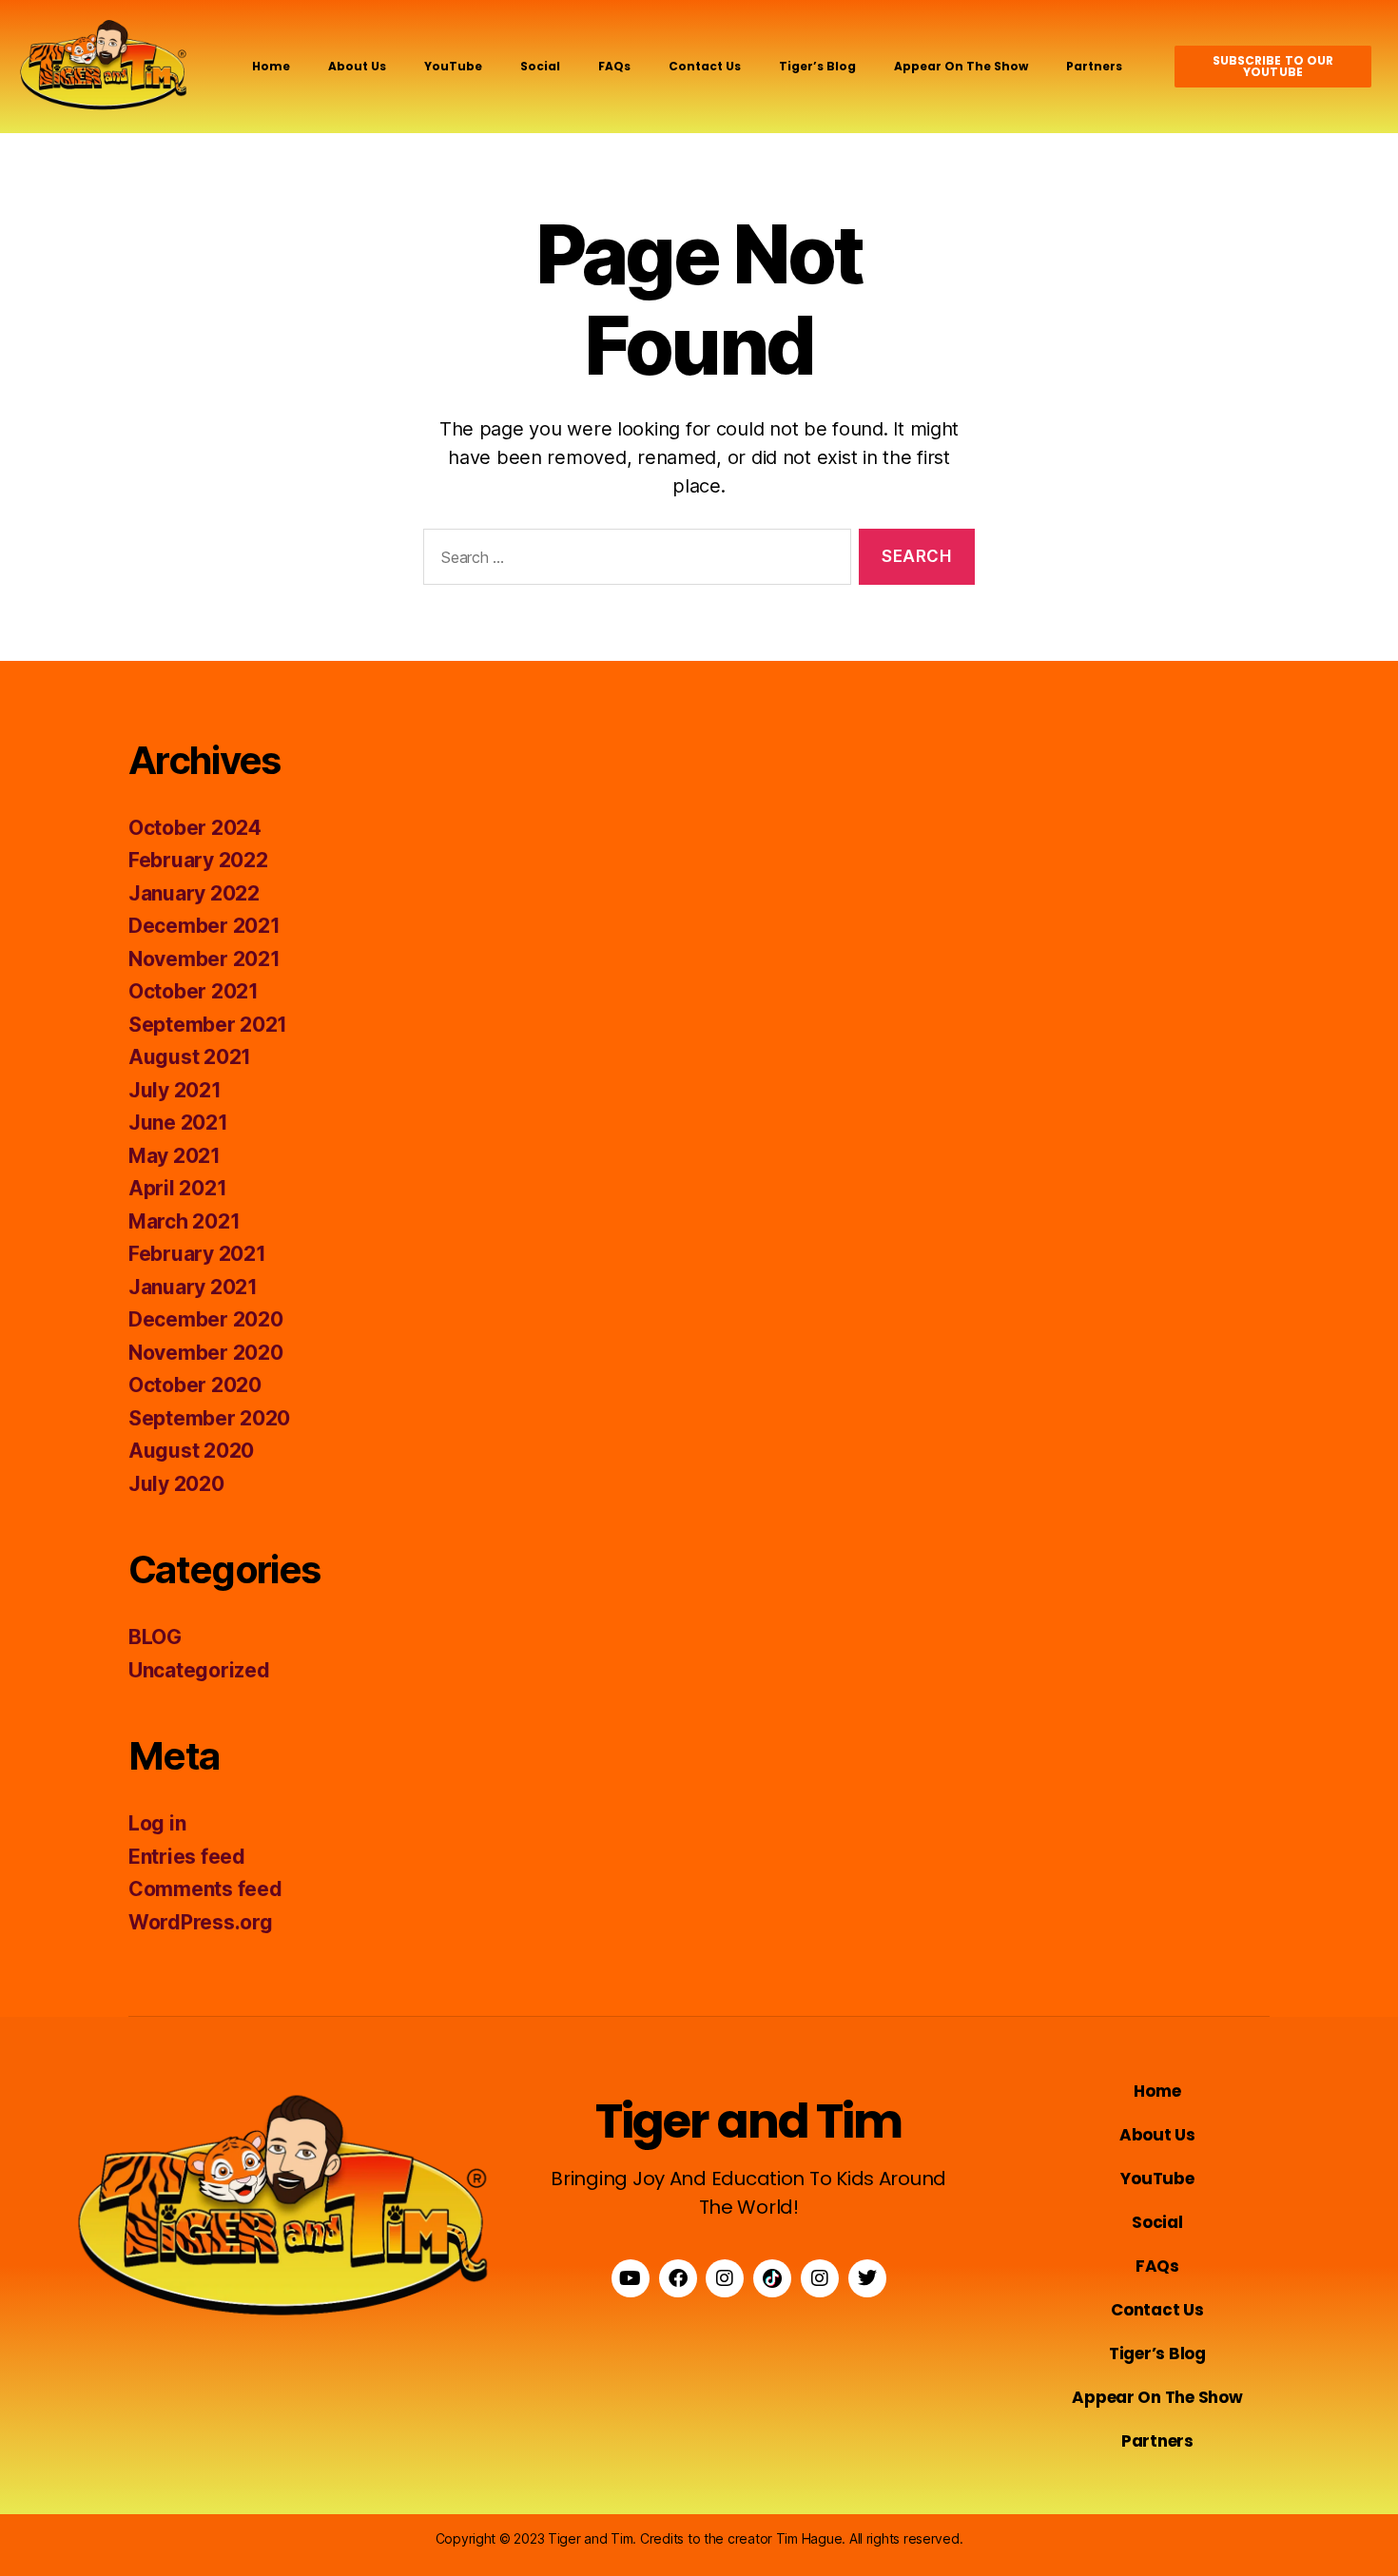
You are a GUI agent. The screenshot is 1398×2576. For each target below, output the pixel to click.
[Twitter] (867, 2278)
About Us (357, 66)
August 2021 (190, 1057)
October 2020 (195, 1385)
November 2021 (204, 959)
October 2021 (194, 991)
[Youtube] (631, 2278)
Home (271, 66)
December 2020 (206, 1319)
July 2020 (176, 1484)
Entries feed (187, 1857)
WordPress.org (201, 1922)
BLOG (155, 1637)
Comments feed (205, 1889)
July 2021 (175, 1090)
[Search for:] (633, 561)
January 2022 (194, 893)
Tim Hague (809, 2538)
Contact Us (705, 66)
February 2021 (197, 1254)
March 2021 (184, 1221)
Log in (157, 1823)
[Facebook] (678, 2278)
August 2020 (191, 1451)
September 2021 (208, 1025)
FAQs (614, 66)
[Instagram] (725, 2278)
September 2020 (209, 1418)
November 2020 (206, 1353)
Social (540, 66)
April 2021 (177, 1188)
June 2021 (178, 1123)
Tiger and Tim (748, 2121)
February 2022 (198, 860)
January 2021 (193, 1287)
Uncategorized (199, 1670)
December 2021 (204, 926)
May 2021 (175, 1156)
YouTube (453, 66)
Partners (1094, 66)
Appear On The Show (961, 66)
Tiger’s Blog (817, 66)
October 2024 (195, 828)
